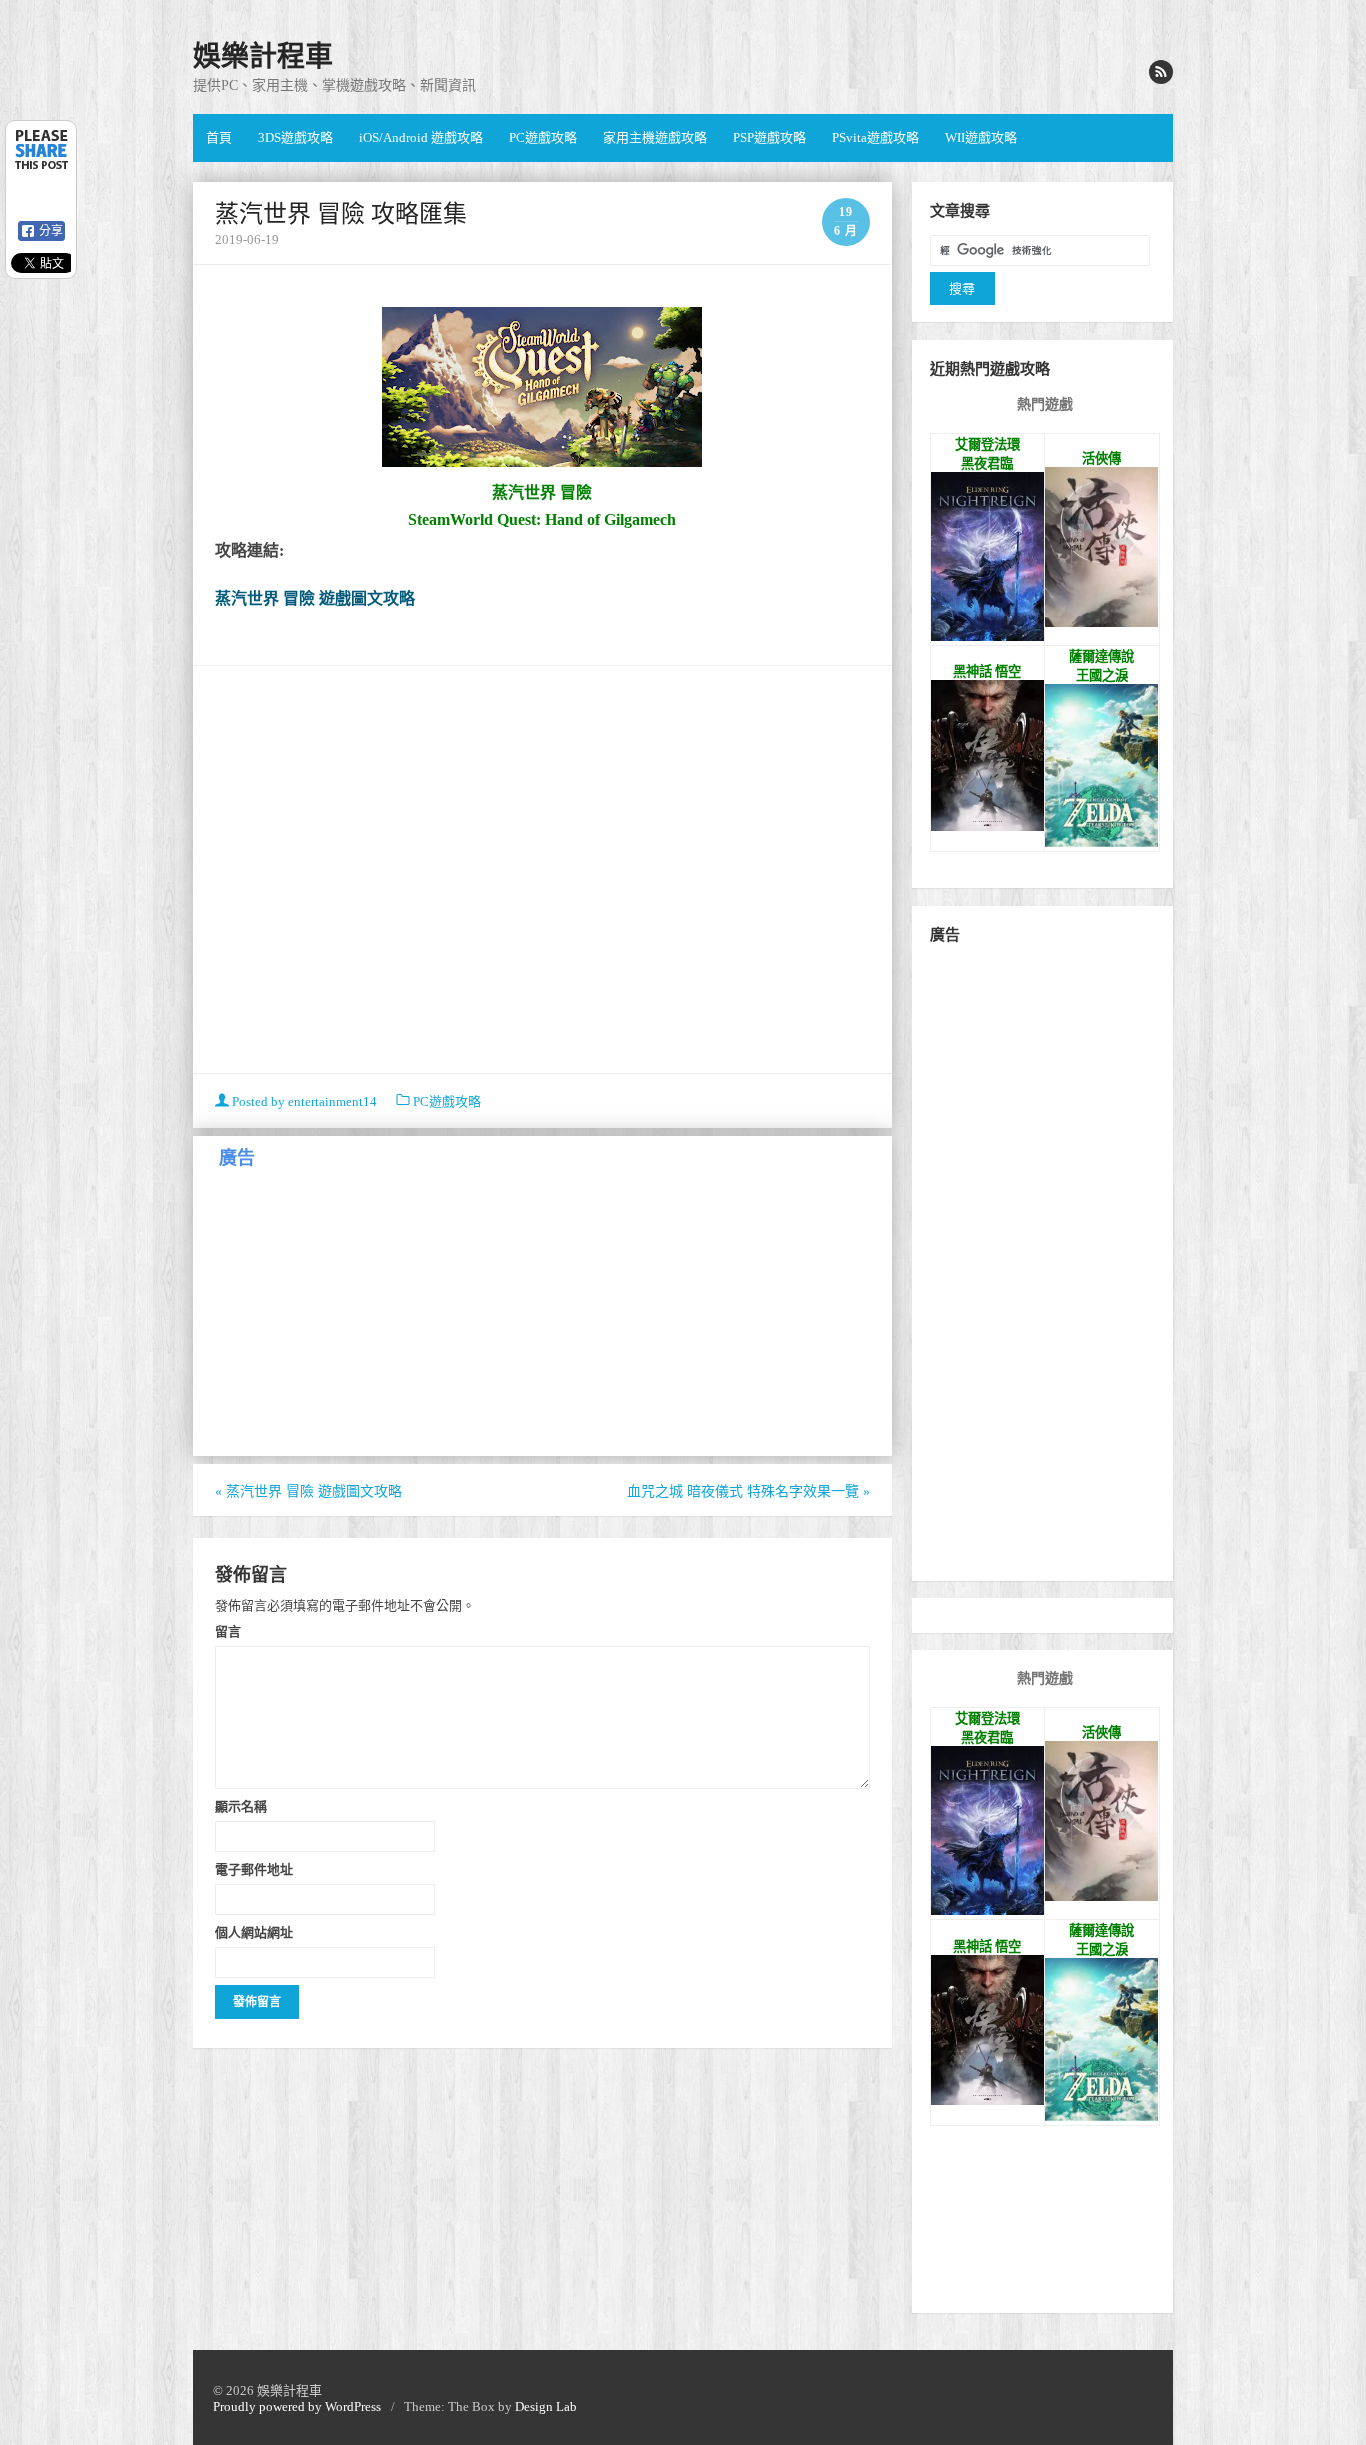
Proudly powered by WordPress (297, 2406)
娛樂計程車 (263, 56)
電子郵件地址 (254, 1869)
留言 (228, 1631)
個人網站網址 (254, 1932)
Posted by (303, 1101)
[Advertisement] (542, 872)
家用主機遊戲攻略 (655, 137)
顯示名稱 (241, 1806)
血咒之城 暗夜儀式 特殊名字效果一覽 (748, 1491)
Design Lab (546, 2406)
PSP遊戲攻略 (769, 137)
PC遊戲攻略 (543, 137)
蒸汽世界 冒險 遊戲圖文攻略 (315, 598)
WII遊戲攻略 (981, 137)
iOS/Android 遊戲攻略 (421, 137)
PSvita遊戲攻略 (875, 137)
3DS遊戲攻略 (295, 137)
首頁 (219, 137)
